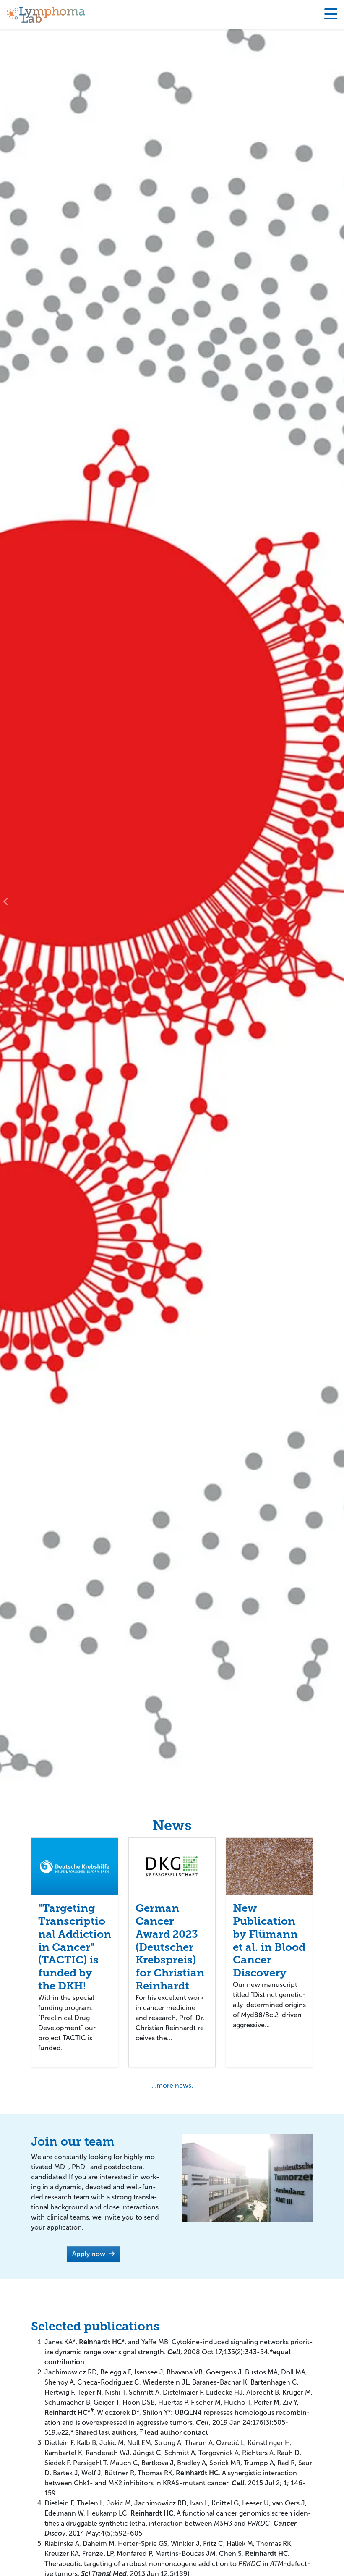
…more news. (172, 2085)
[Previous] (6, 901)
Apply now (90, 2254)
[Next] (338, 901)
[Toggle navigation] (331, 15)
